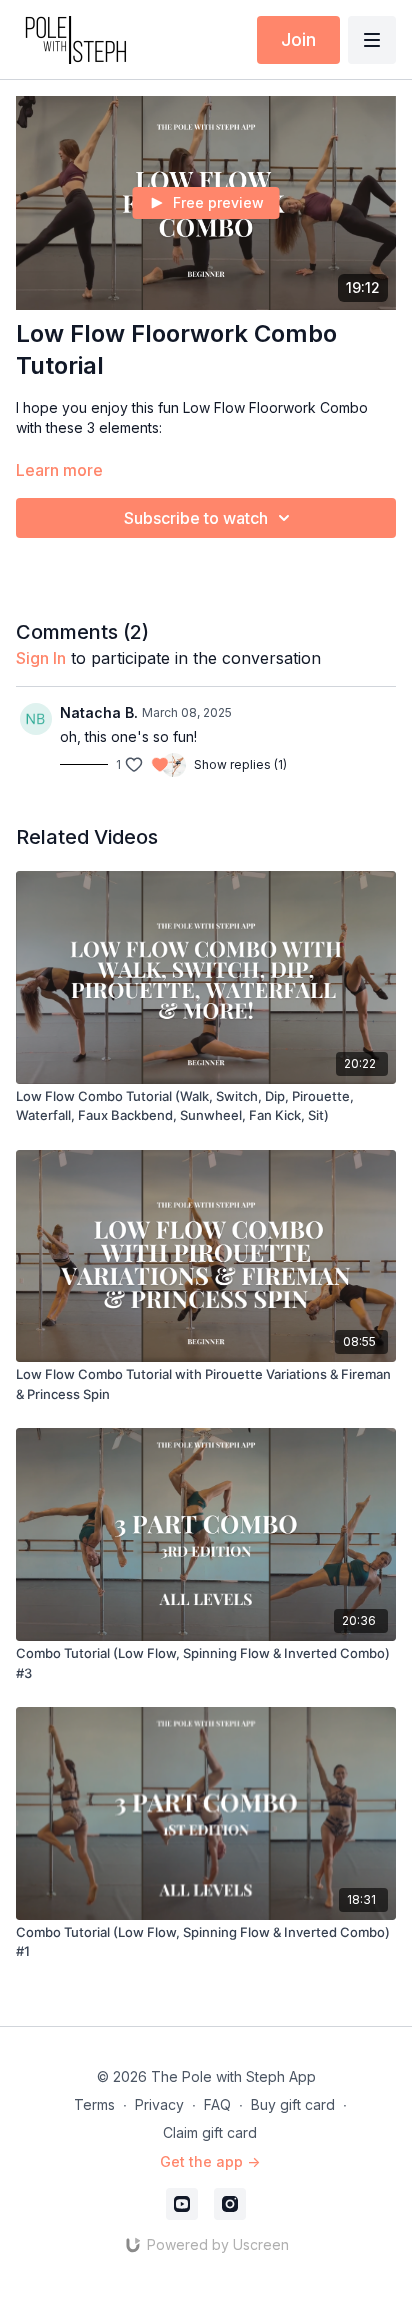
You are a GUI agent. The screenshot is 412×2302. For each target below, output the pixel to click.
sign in (41, 658)
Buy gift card (293, 2104)
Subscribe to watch (196, 518)
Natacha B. (99, 712)
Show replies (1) (240, 764)
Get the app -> (210, 2161)
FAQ (217, 2104)
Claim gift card (210, 2132)
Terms (94, 2104)
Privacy (159, 2104)
